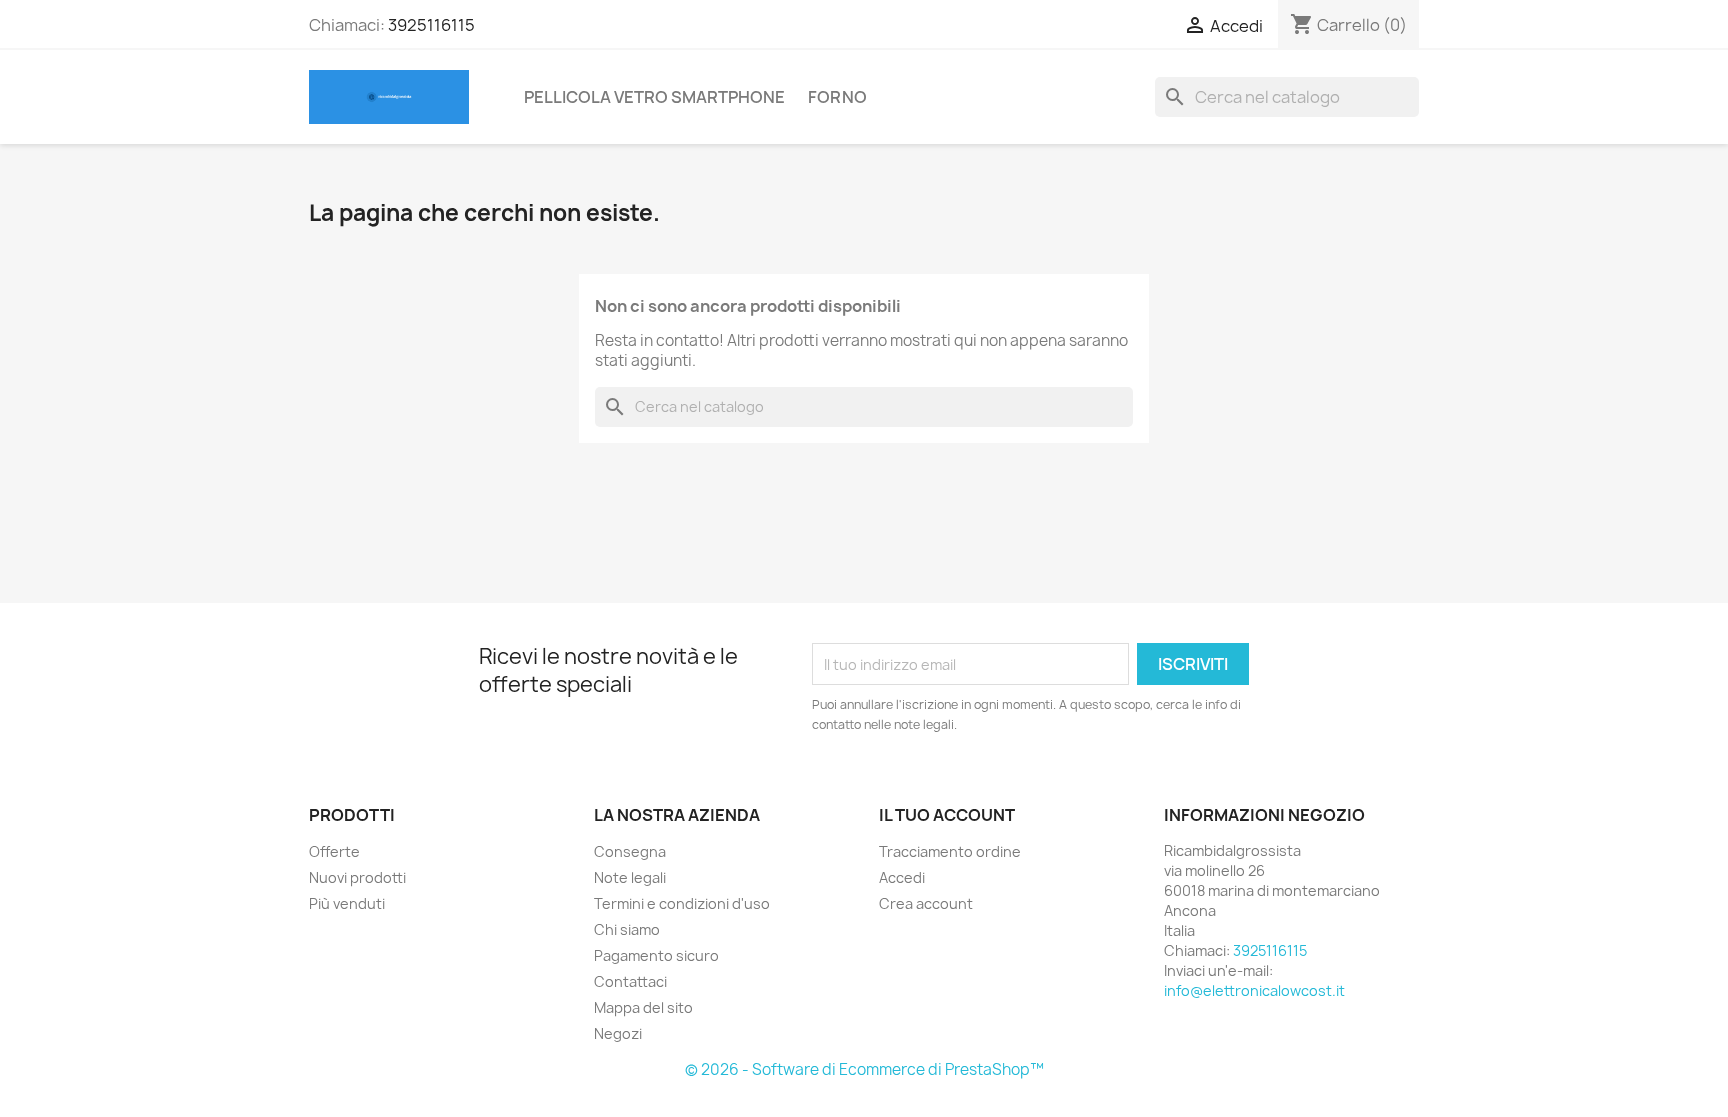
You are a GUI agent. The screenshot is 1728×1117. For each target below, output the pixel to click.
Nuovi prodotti (357, 877)
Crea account (926, 903)
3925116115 (431, 25)
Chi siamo (627, 929)
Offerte (334, 851)
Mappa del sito (643, 1007)
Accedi (902, 877)
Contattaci (630, 981)
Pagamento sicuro (656, 955)
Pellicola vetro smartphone (654, 97)
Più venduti (347, 903)
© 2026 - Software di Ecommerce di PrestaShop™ (864, 1069)
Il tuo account (947, 815)
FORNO (837, 97)
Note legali (630, 877)
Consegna (630, 851)
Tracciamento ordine (950, 851)
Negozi (618, 1033)
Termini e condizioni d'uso (682, 903)
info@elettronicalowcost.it (1254, 990)
